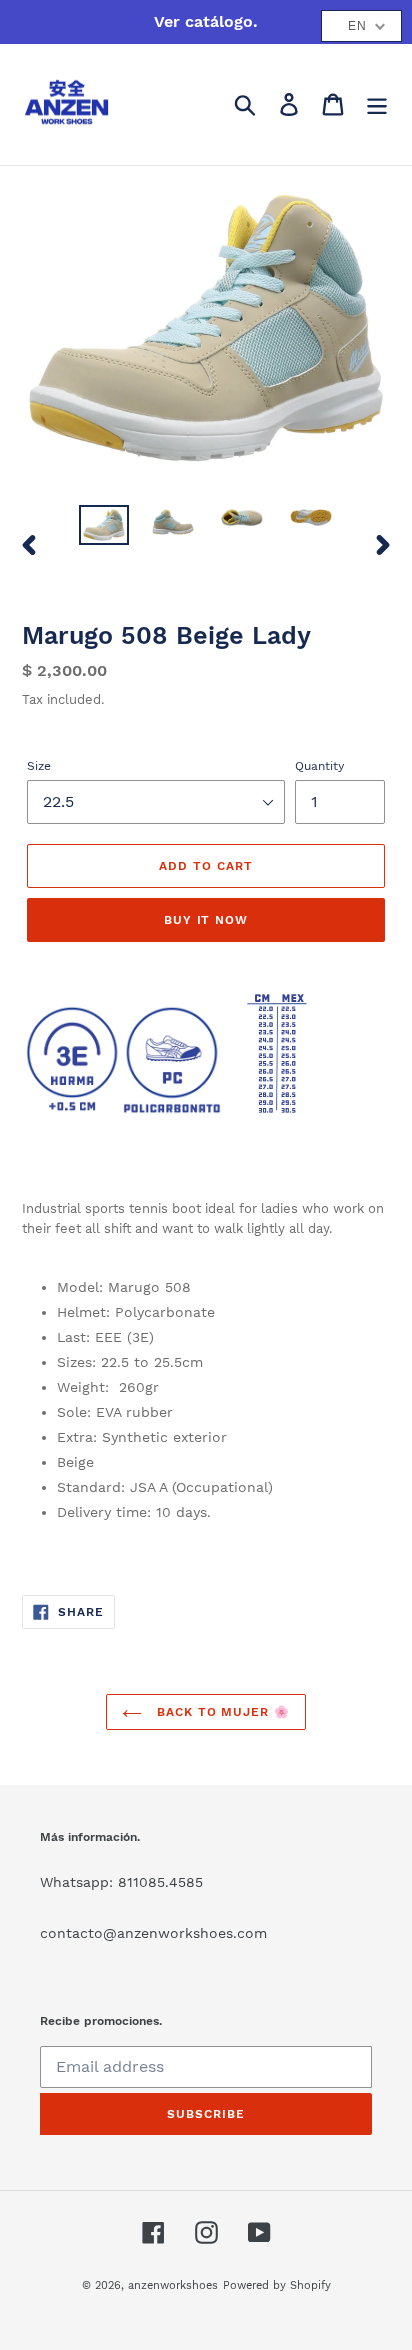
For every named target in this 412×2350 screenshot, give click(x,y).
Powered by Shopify (277, 2285)
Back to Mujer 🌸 (221, 1712)
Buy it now (206, 920)
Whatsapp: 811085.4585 (121, 1882)
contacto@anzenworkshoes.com (153, 1933)
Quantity (319, 766)
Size (39, 766)
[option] (104, 527)
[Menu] (377, 104)
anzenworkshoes (173, 2285)
